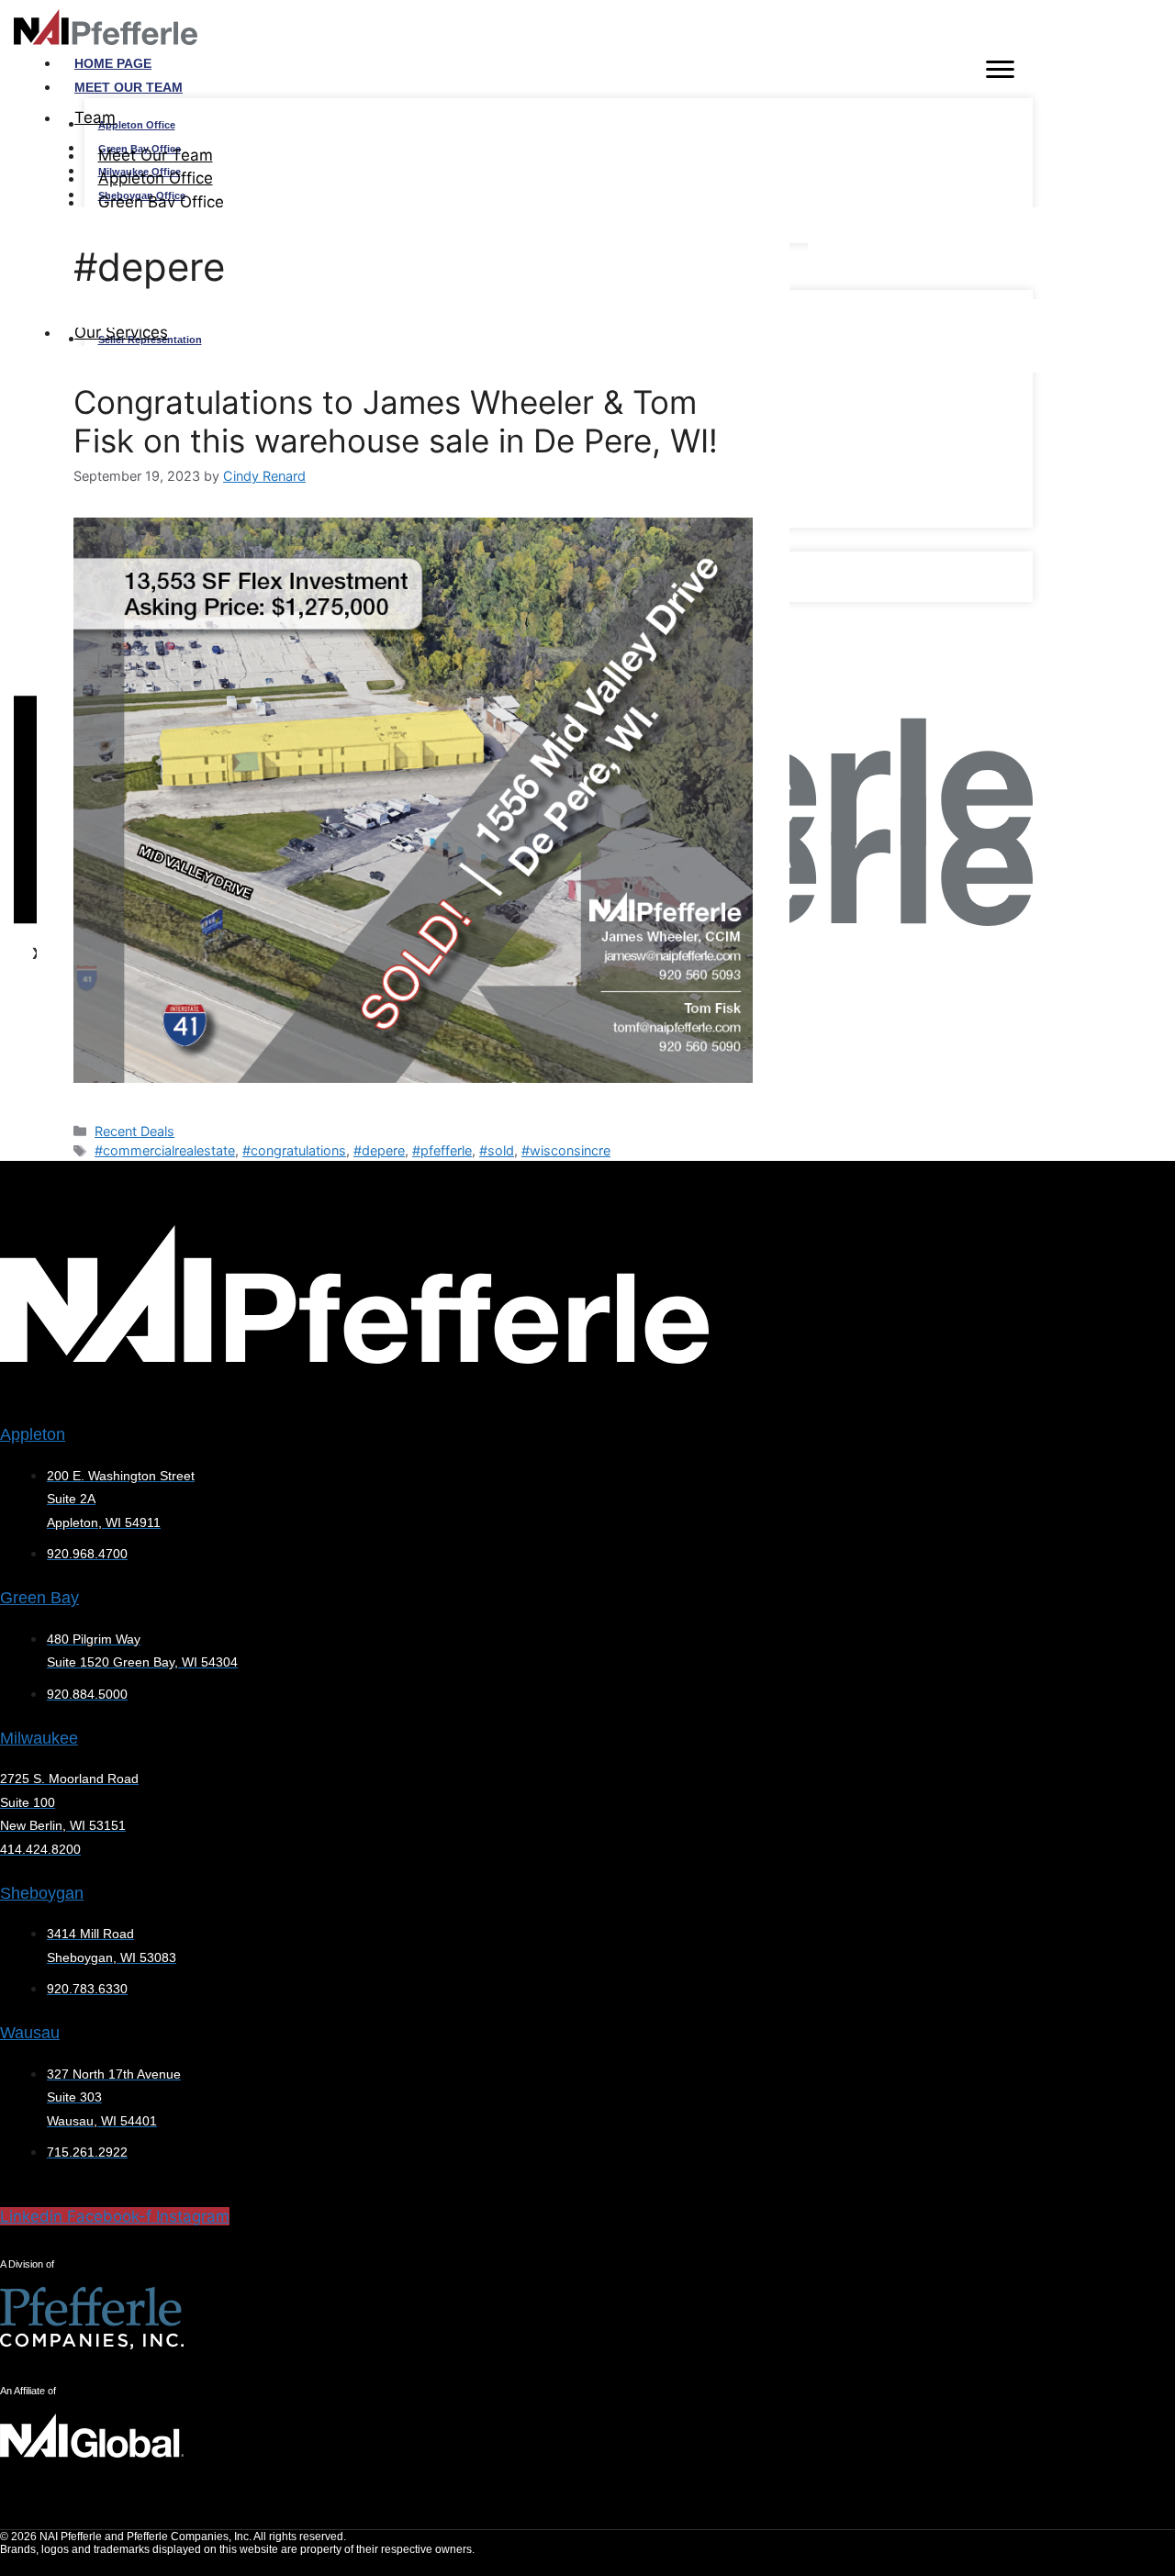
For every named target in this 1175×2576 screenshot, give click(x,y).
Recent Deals (134, 1131)
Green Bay (39, 1598)
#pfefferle (442, 1150)
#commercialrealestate (165, 1150)
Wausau (30, 2033)
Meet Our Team (129, 87)
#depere (379, 1150)
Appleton (33, 1434)
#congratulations (294, 1150)
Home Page (113, 63)
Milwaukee (39, 1738)
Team (95, 117)
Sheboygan (42, 1893)
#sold (497, 1150)
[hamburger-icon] (1000, 72)
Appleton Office (137, 125)
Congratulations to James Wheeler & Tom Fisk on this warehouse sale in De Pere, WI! (396, 421)
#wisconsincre (566, 1150)
